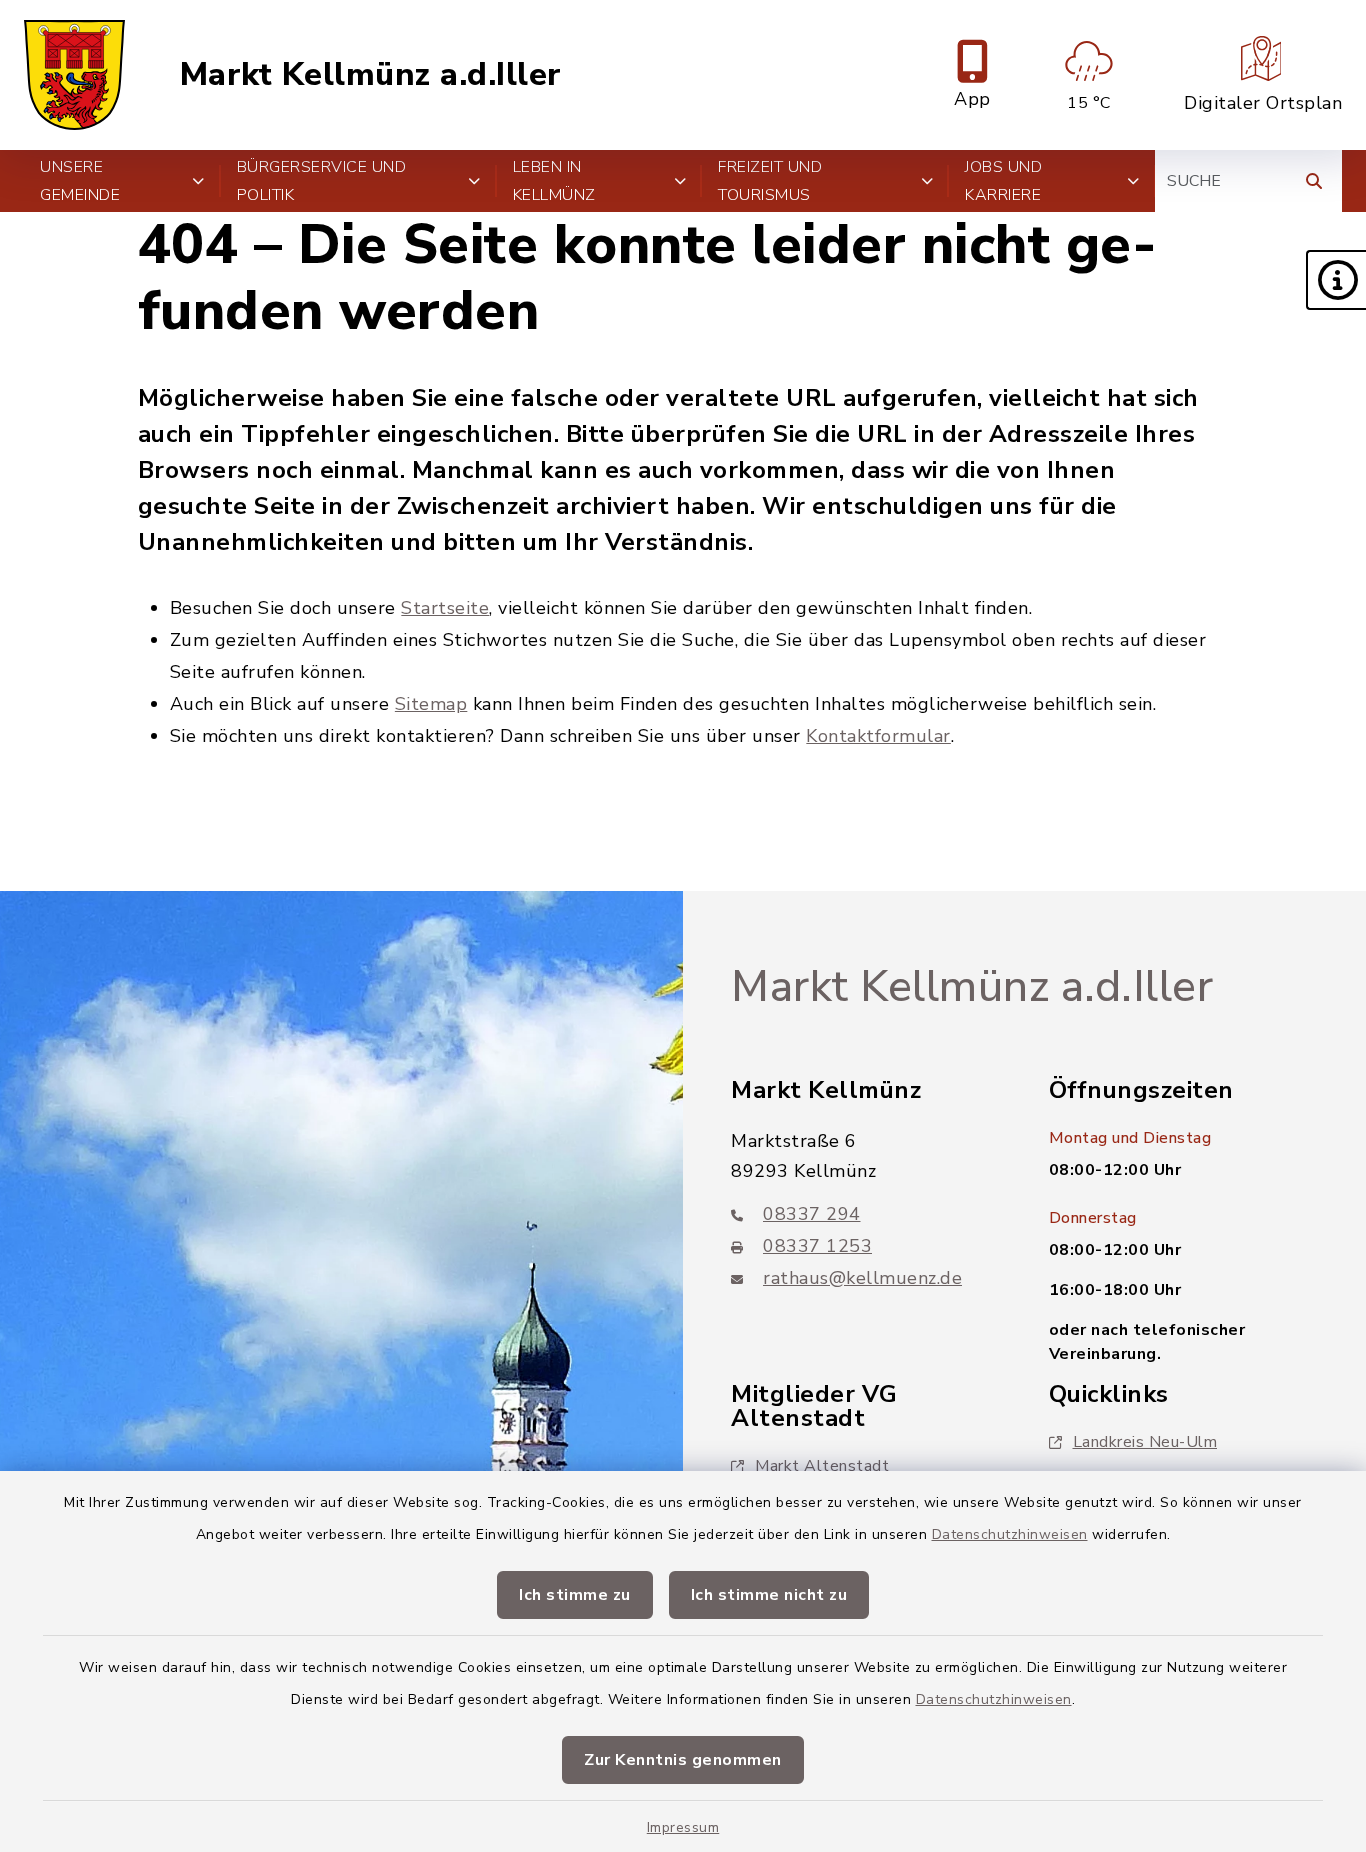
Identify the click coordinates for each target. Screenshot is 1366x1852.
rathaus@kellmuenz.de (862, 1278)
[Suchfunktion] (1314, 181)
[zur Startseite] (74, 75)
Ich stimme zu (575, 1595)
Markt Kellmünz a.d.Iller (371, 75)
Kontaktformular (878, 736)
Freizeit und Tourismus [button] (770, 181)
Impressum (683, 1827)
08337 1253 (817, 1246)
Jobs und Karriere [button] (1003, 181)
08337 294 (812, 1214)
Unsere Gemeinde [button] (80, 181)
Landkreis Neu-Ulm (1145, 1442)
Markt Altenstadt (822, 1466)
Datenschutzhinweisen (1010, 1534)
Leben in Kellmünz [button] (554, 181)
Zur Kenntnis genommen (683, 1760)
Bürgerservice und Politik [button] (322, 181)
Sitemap (431, 704)
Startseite (445, 608)
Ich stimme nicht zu (769, 1595)
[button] (1336, 280)
